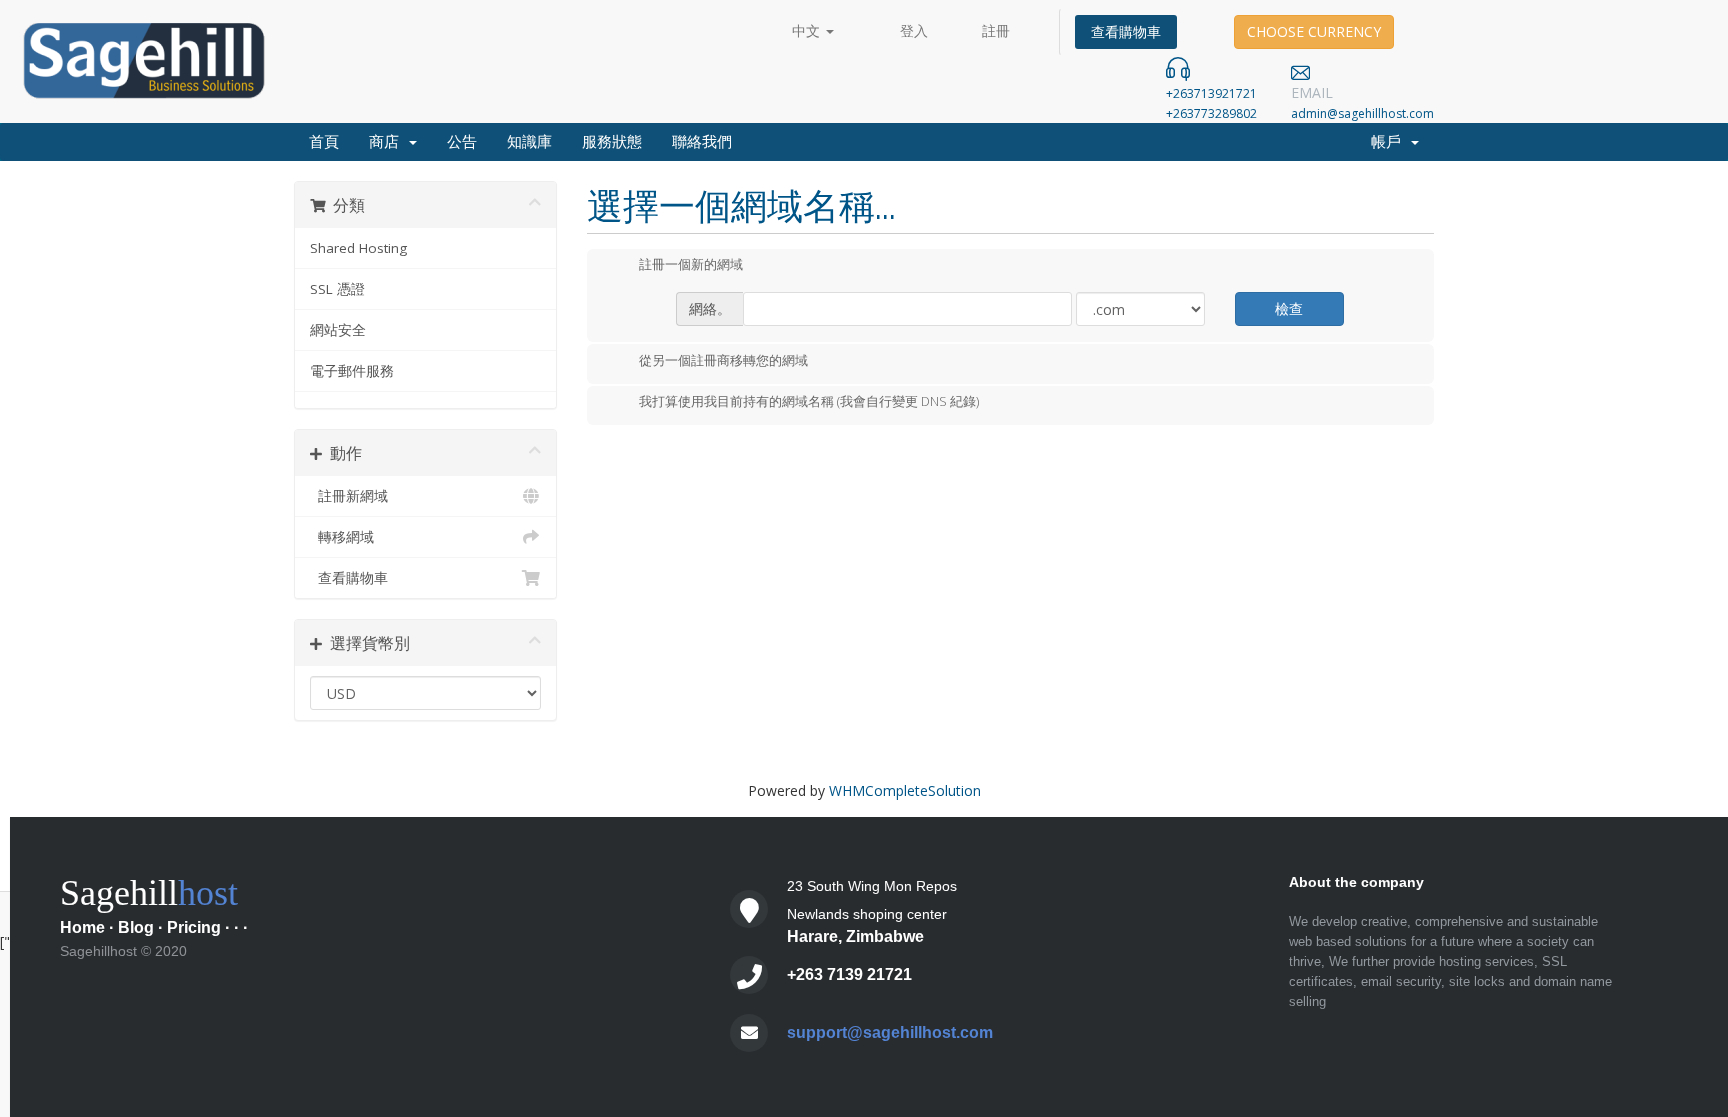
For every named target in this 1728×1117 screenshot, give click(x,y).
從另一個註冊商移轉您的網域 (723, 360)
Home (82, 927)
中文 (808, 30)
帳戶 (1390, 142)
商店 (388, 142)
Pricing (194, 927)
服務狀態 (612, 142)
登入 (914, 30)
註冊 (996, 30)
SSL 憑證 (337, 289)
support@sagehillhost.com (890, 1032)
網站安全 (338, 330)
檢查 (1289, 308)
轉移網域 (342, 537)
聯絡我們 (702, 142)
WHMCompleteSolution (905, 790)
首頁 (324, 142)
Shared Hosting (358, 248)
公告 (462, 142)
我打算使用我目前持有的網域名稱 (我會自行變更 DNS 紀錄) (809, 402)
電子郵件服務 (352, 371)
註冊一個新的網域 (691, 265)
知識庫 (529, 142)
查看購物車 (1126, 31)
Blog (136, 927)
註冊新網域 (349, 496)
